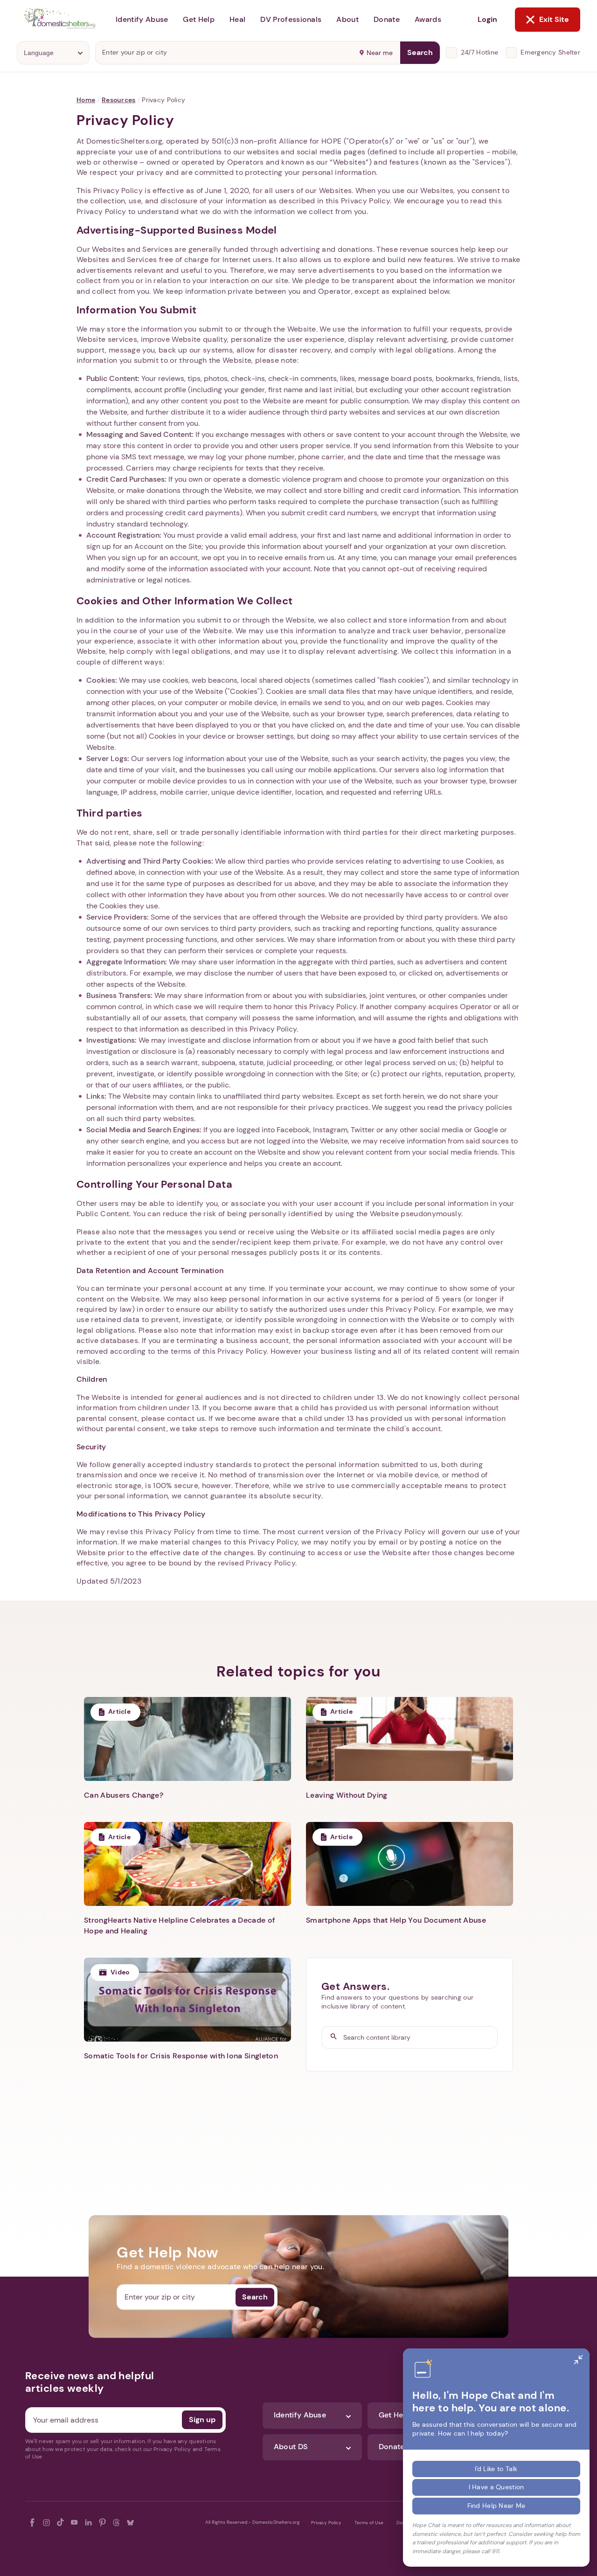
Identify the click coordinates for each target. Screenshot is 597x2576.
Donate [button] (387, 19)
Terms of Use (369, 2523)
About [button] (347, 19)
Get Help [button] (199, 19)
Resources (119, 100)
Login (487, 19)
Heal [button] (237, 19)
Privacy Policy (326, 2523)
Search (420, 52)
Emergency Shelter (550, 52)
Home (86, 100)
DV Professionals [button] (291, 19)
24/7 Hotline (479, 52)
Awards (428, 19)
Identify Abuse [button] (142, 19)
